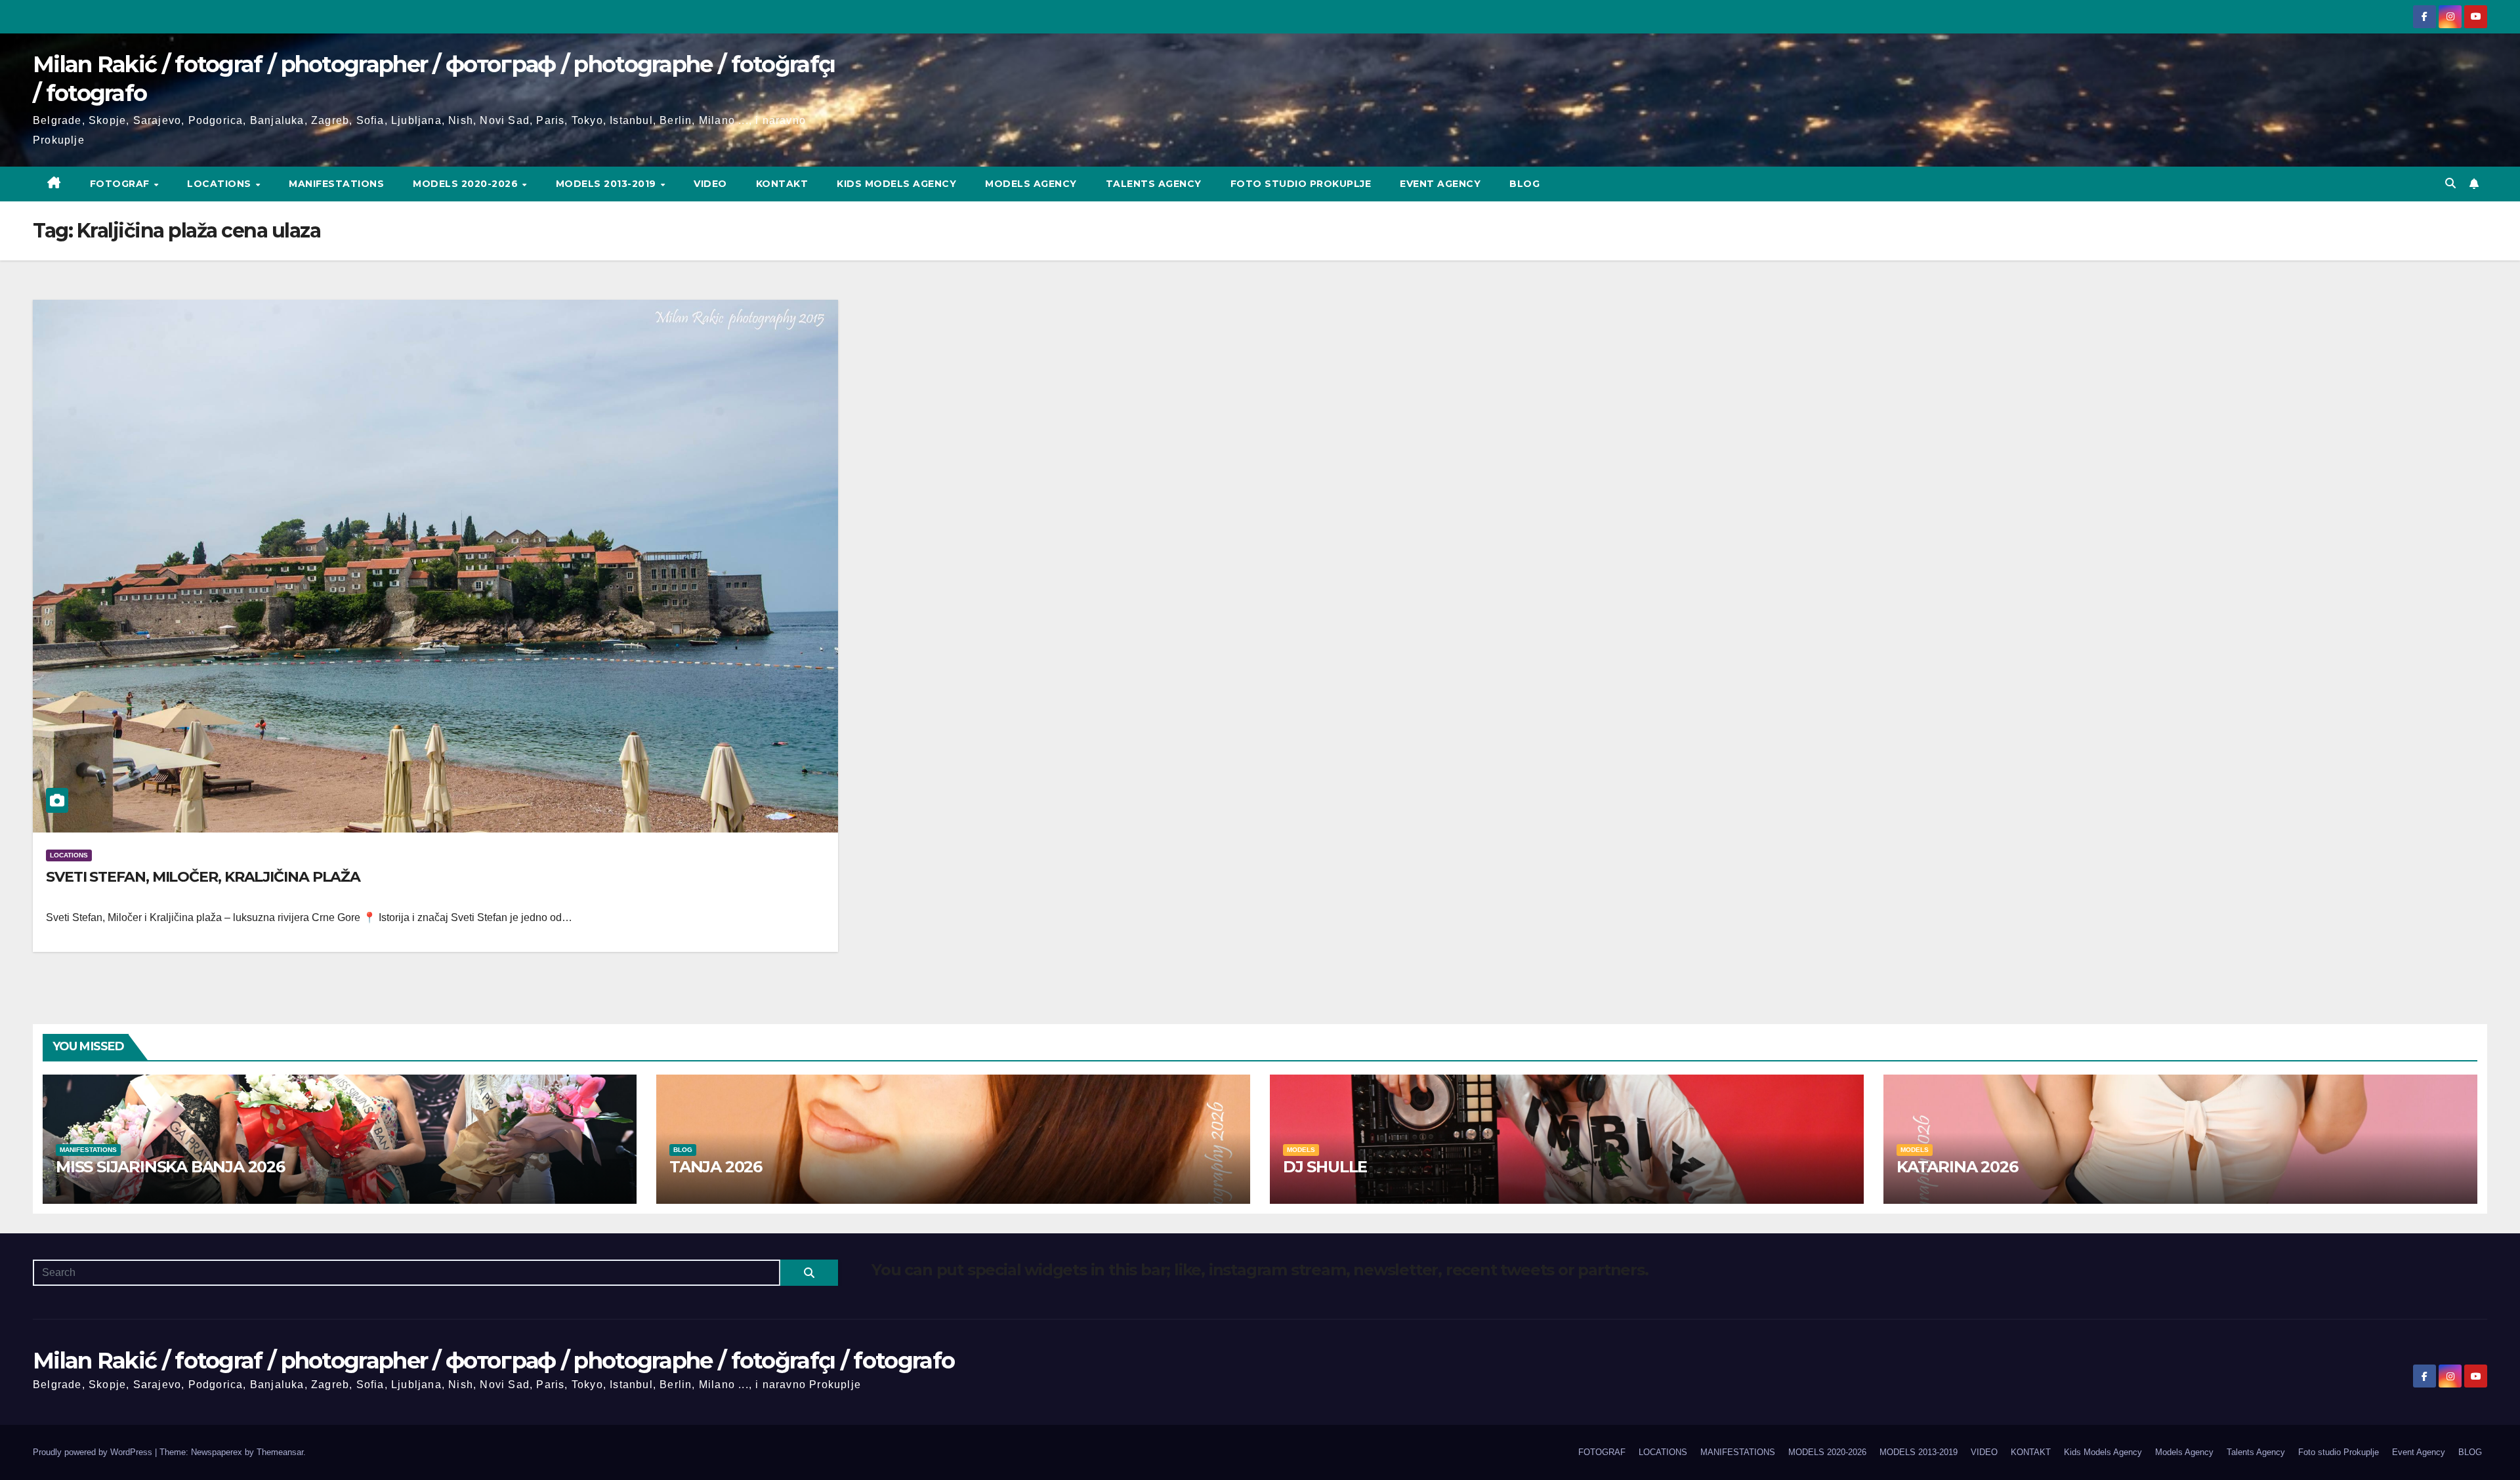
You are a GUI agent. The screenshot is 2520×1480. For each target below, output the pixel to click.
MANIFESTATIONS (336, 184)
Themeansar (280, 1452)
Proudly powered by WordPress (94, 1452)
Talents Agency (1154, 184)
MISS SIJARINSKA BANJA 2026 (170, 1167)
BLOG (1524, 184)
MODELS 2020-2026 (467, 184)
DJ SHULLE (1325, 1167)
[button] (2450, 183)
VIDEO (710, 184)
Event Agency (1440, 184)
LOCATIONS (220, 184)
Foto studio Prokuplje (1301, 184)
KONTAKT (782, 184)
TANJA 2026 (716, 1167)
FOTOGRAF (121, 184)
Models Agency (1031, 184)
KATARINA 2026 (1957, 1167)
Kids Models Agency (896, 184)
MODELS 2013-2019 (608, 184)
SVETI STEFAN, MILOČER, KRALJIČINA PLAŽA (203, 877)
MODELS (1301, 1150)
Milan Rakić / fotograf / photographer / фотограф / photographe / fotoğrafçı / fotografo (493, 1361)
